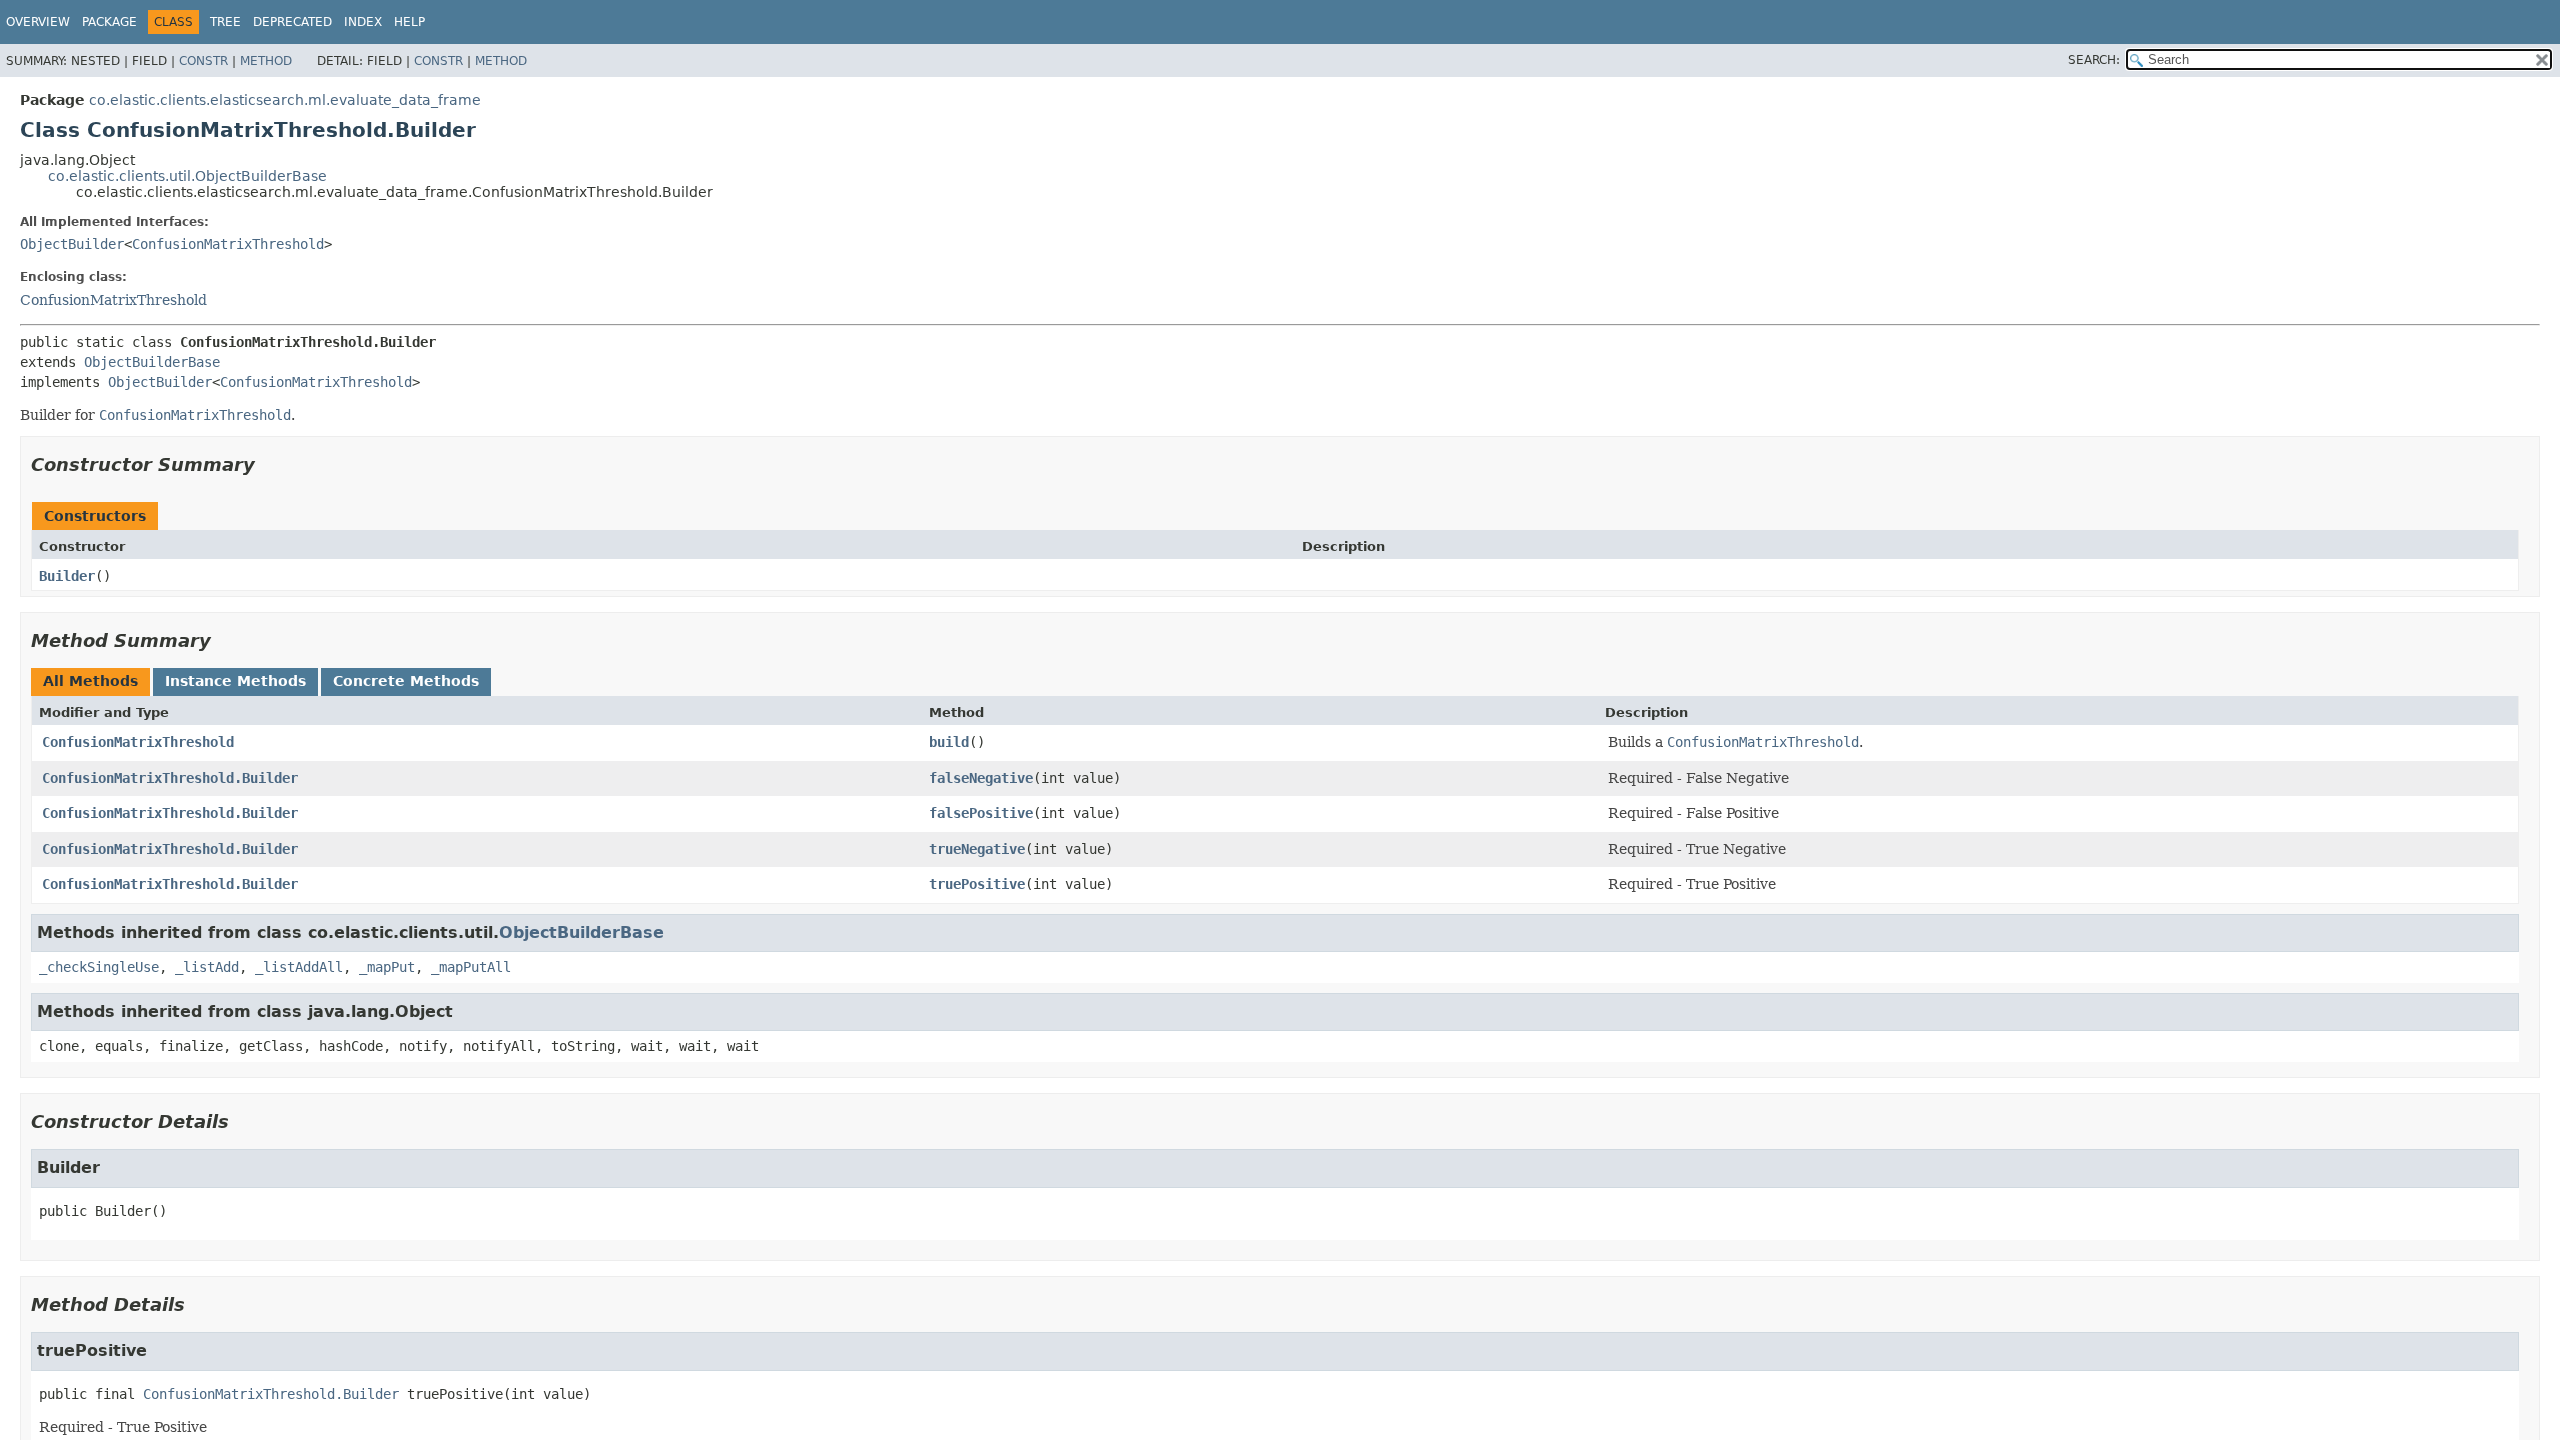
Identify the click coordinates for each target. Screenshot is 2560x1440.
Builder (67, 576)
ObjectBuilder (72, 244)
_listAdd (207, 967)
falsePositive (981, 813)
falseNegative (981, 778)
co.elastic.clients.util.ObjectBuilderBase (187, 176)
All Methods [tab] (90, 681)
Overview (38, 22)
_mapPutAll (471, 967)
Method (266, 61)
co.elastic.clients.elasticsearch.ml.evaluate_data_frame (285, 100)
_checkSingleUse (99, 967)
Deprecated (292, 22)
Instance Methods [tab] (235, 681)
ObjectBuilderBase (152, 362)
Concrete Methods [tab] (406, 681)
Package (109, 22)
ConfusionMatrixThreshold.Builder (170, 778)
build (949, 742)
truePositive (977, 884)
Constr (203, 61)
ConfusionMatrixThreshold (228, 244)
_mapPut (387, 967)
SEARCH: (2094, 60)
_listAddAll (299, 967)
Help (409, 22)
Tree (225, 22)
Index (363, 22)
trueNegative (977, 849)
